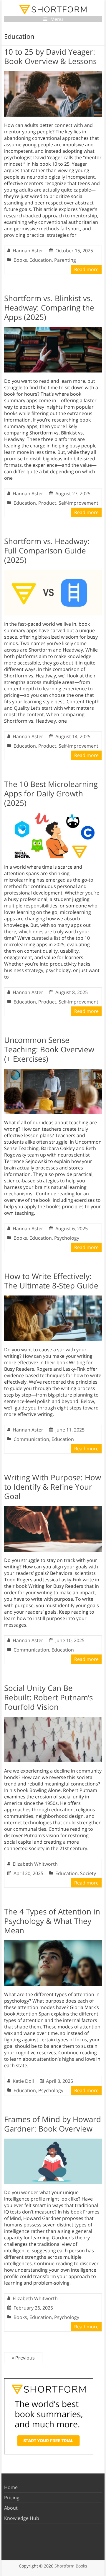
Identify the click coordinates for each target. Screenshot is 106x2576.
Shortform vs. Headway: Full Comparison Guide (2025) (47, 551)
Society (88, 1873)
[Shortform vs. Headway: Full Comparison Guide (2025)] (53, 573)
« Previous (23, 2358)
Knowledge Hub (22, 2518)
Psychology (67, 1238)
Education (41, 260)
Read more (86, 269)
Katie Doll (23, 2081)
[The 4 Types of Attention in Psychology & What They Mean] (53, 1943)
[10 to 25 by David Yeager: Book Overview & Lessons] (53, 74)
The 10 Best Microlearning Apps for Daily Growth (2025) (51, 793)
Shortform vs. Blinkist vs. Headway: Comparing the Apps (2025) (49, 308)
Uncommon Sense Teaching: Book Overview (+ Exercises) (49, 1049)
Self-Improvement (78, 503)
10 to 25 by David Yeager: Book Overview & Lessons (50, 56)
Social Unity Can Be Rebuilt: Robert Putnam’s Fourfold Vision (48, 1697)
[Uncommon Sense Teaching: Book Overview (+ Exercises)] (53, 1072)
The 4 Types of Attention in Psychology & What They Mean (52, 1921)
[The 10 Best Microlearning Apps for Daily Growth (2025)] (53, 816)
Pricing (12, 2498)
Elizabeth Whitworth (35, 1864)
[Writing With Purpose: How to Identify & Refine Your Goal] (53, 1509)
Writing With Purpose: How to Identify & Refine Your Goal (53, 1487)
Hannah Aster (28, 251)
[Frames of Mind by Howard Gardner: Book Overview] (53, 2142)
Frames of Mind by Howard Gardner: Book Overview (53, 2124)
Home (11, 2487)
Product (47, 503)
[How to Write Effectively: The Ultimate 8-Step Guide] (53, 1298)
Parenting (65, 260)
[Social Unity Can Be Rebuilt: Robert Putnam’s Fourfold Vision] (53, 1720)
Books (20, 260)
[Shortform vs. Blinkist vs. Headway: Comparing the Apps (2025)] (53, 330)
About (11, 2508)
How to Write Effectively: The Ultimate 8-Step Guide (51, 1281)
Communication (31, 1439)
